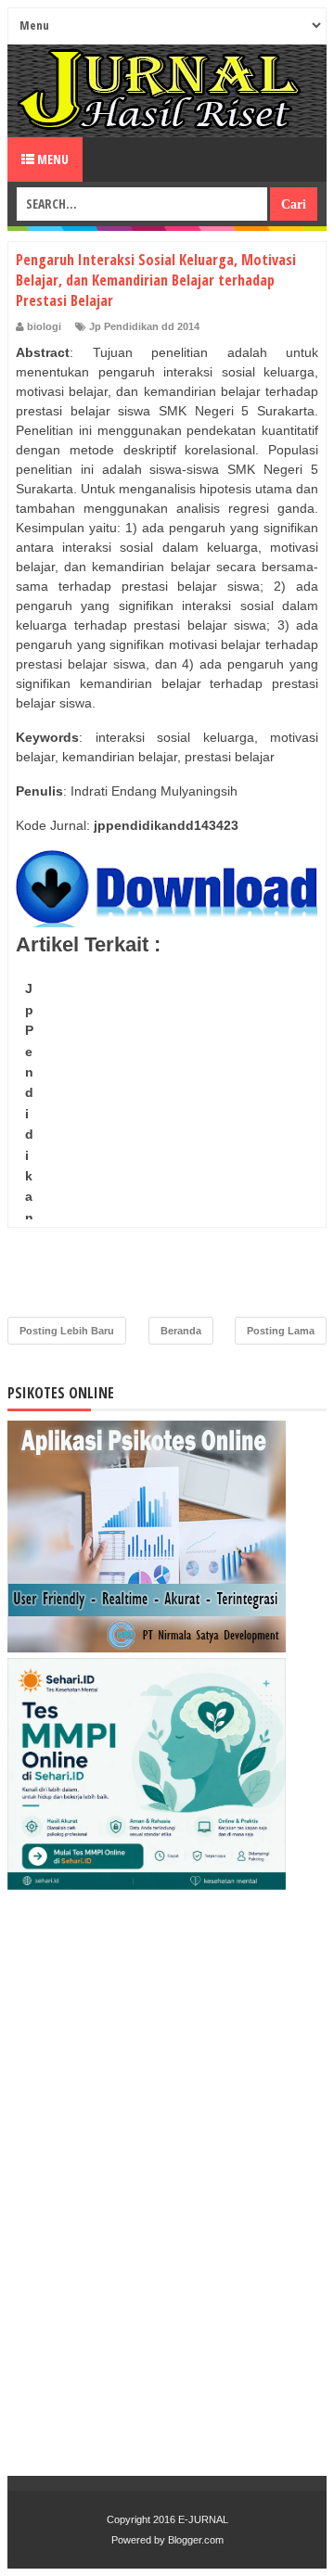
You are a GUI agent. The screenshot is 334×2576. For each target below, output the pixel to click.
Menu (51, 159)
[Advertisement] (167, 1141)
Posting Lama (281, 1331)
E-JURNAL (203, 2519)
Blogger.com (196, 2540)
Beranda (181, 1331)
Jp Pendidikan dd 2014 (144, 326)
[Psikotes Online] (147, 1648)
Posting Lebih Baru (67, 1331)
